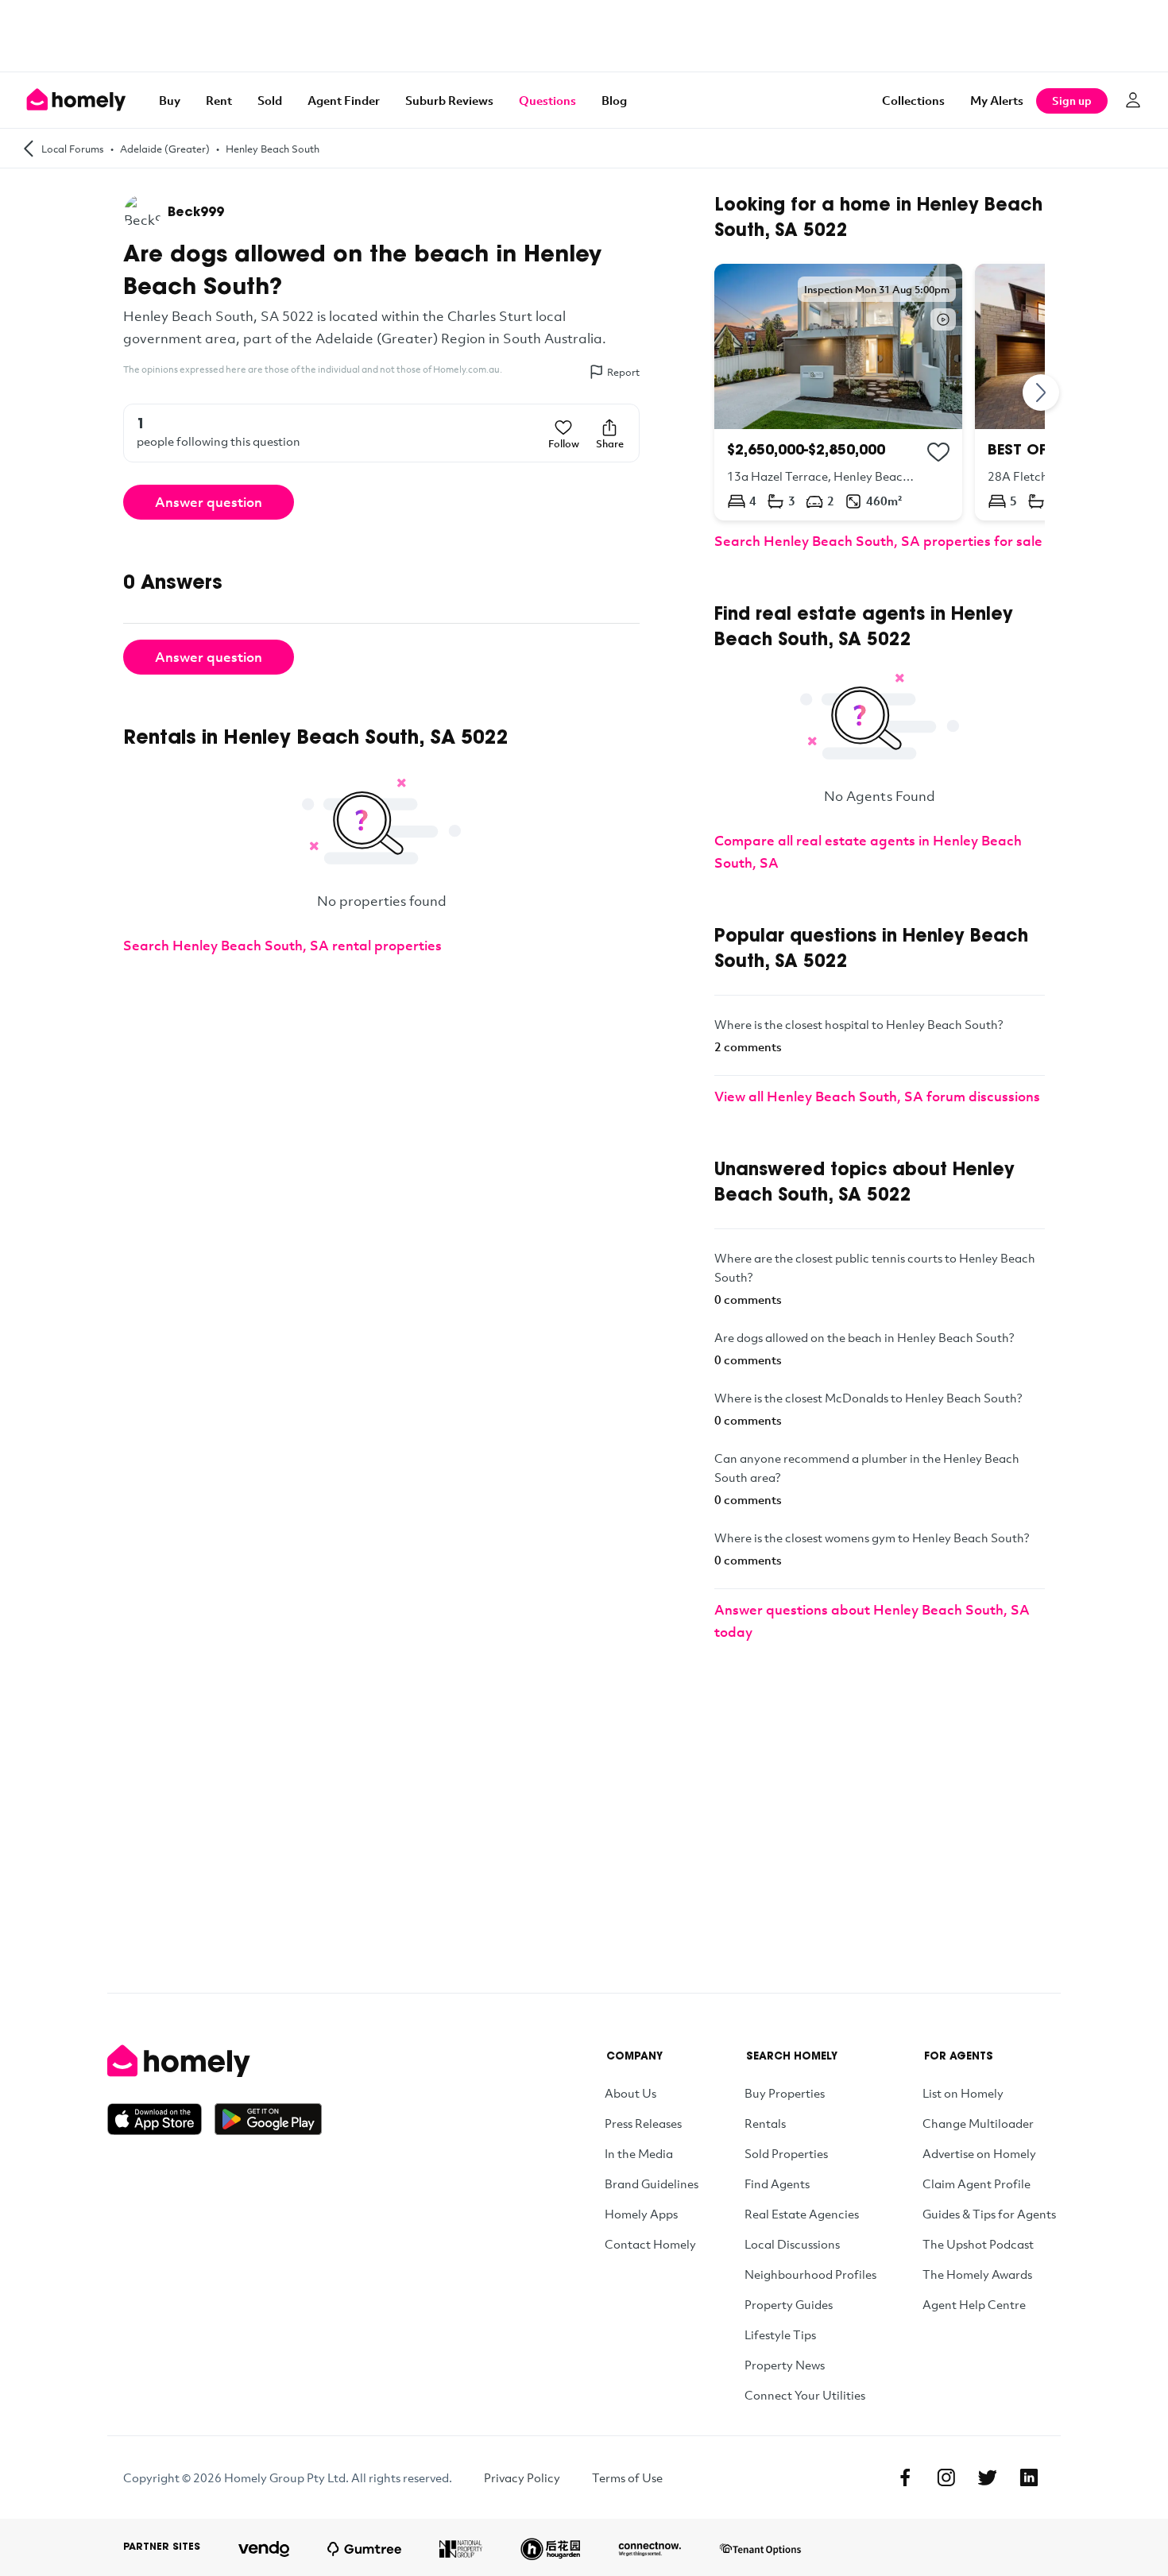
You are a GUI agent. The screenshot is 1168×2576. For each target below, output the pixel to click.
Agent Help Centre (974, 2304)
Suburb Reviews (449, 100)
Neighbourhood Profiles (810, 2274)
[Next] (1042, 392)
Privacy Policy (522, 2477)
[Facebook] (905, 2477)
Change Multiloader (978, 2123)
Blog (614, 100)
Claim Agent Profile (977, 2183)
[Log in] (1133, 100)
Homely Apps (641, 2214)
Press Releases (643, 2123)
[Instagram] (946, 2477)
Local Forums (73, 149)
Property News (785, 2365)
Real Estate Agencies (802, 2214)
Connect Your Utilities (805, 2395)
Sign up (1072, 101)
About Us (630, 2093)
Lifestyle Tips (780, 2334)
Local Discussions (792, 2244)
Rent (219, 100)
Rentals (765, 2123)
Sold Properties (786, 2153)
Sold (270, 100)
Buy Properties (785, 2093)
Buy (170, 100)
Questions (547, 100)
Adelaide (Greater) (165, 149)
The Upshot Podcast (978, 2244)
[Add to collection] (938, 452)
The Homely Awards (977, 2274)
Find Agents (777, 2183)
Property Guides (789, 2304)
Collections (913, 100)
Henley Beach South (273, 149)
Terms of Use (627, 2477)
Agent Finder (344, 100)
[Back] (29, 148)
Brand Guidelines (652, 2183)
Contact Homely (650, 2244)
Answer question (209, 502)
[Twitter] (988, 2477)
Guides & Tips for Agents (989, 2214)
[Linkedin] (1029, 2477)
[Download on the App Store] (161, 2119)
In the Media (639, 2153)
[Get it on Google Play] (268, 2119)
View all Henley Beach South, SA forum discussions (877, 1096)
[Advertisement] (584, 36)
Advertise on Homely (979, 2153)
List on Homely (963, 2093)
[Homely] (215, 2061)
